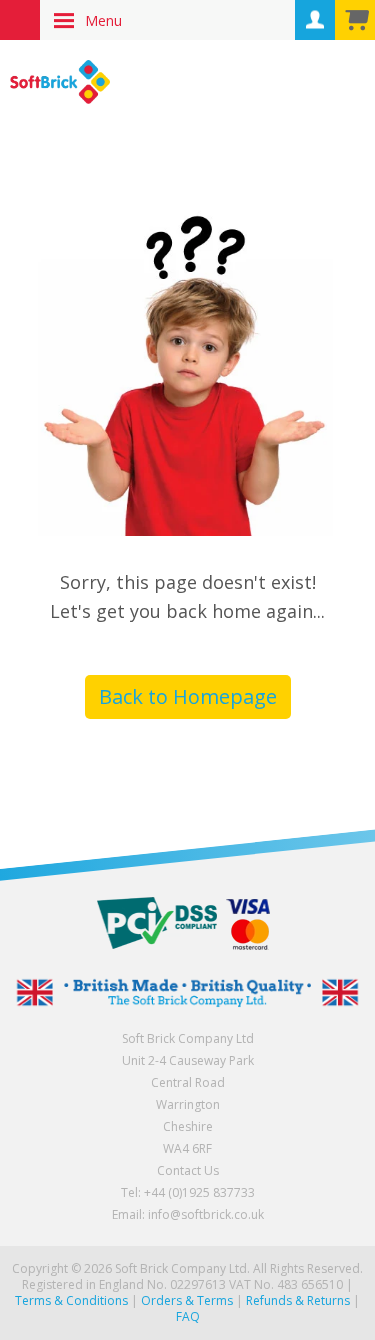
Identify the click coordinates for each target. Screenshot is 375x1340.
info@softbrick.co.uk (206, 1214)
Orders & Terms (187, 1300)
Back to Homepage (188, 696)
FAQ (188, 1316)
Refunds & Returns (298, 1300)
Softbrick (60, 82)
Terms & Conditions (71, 1300)
